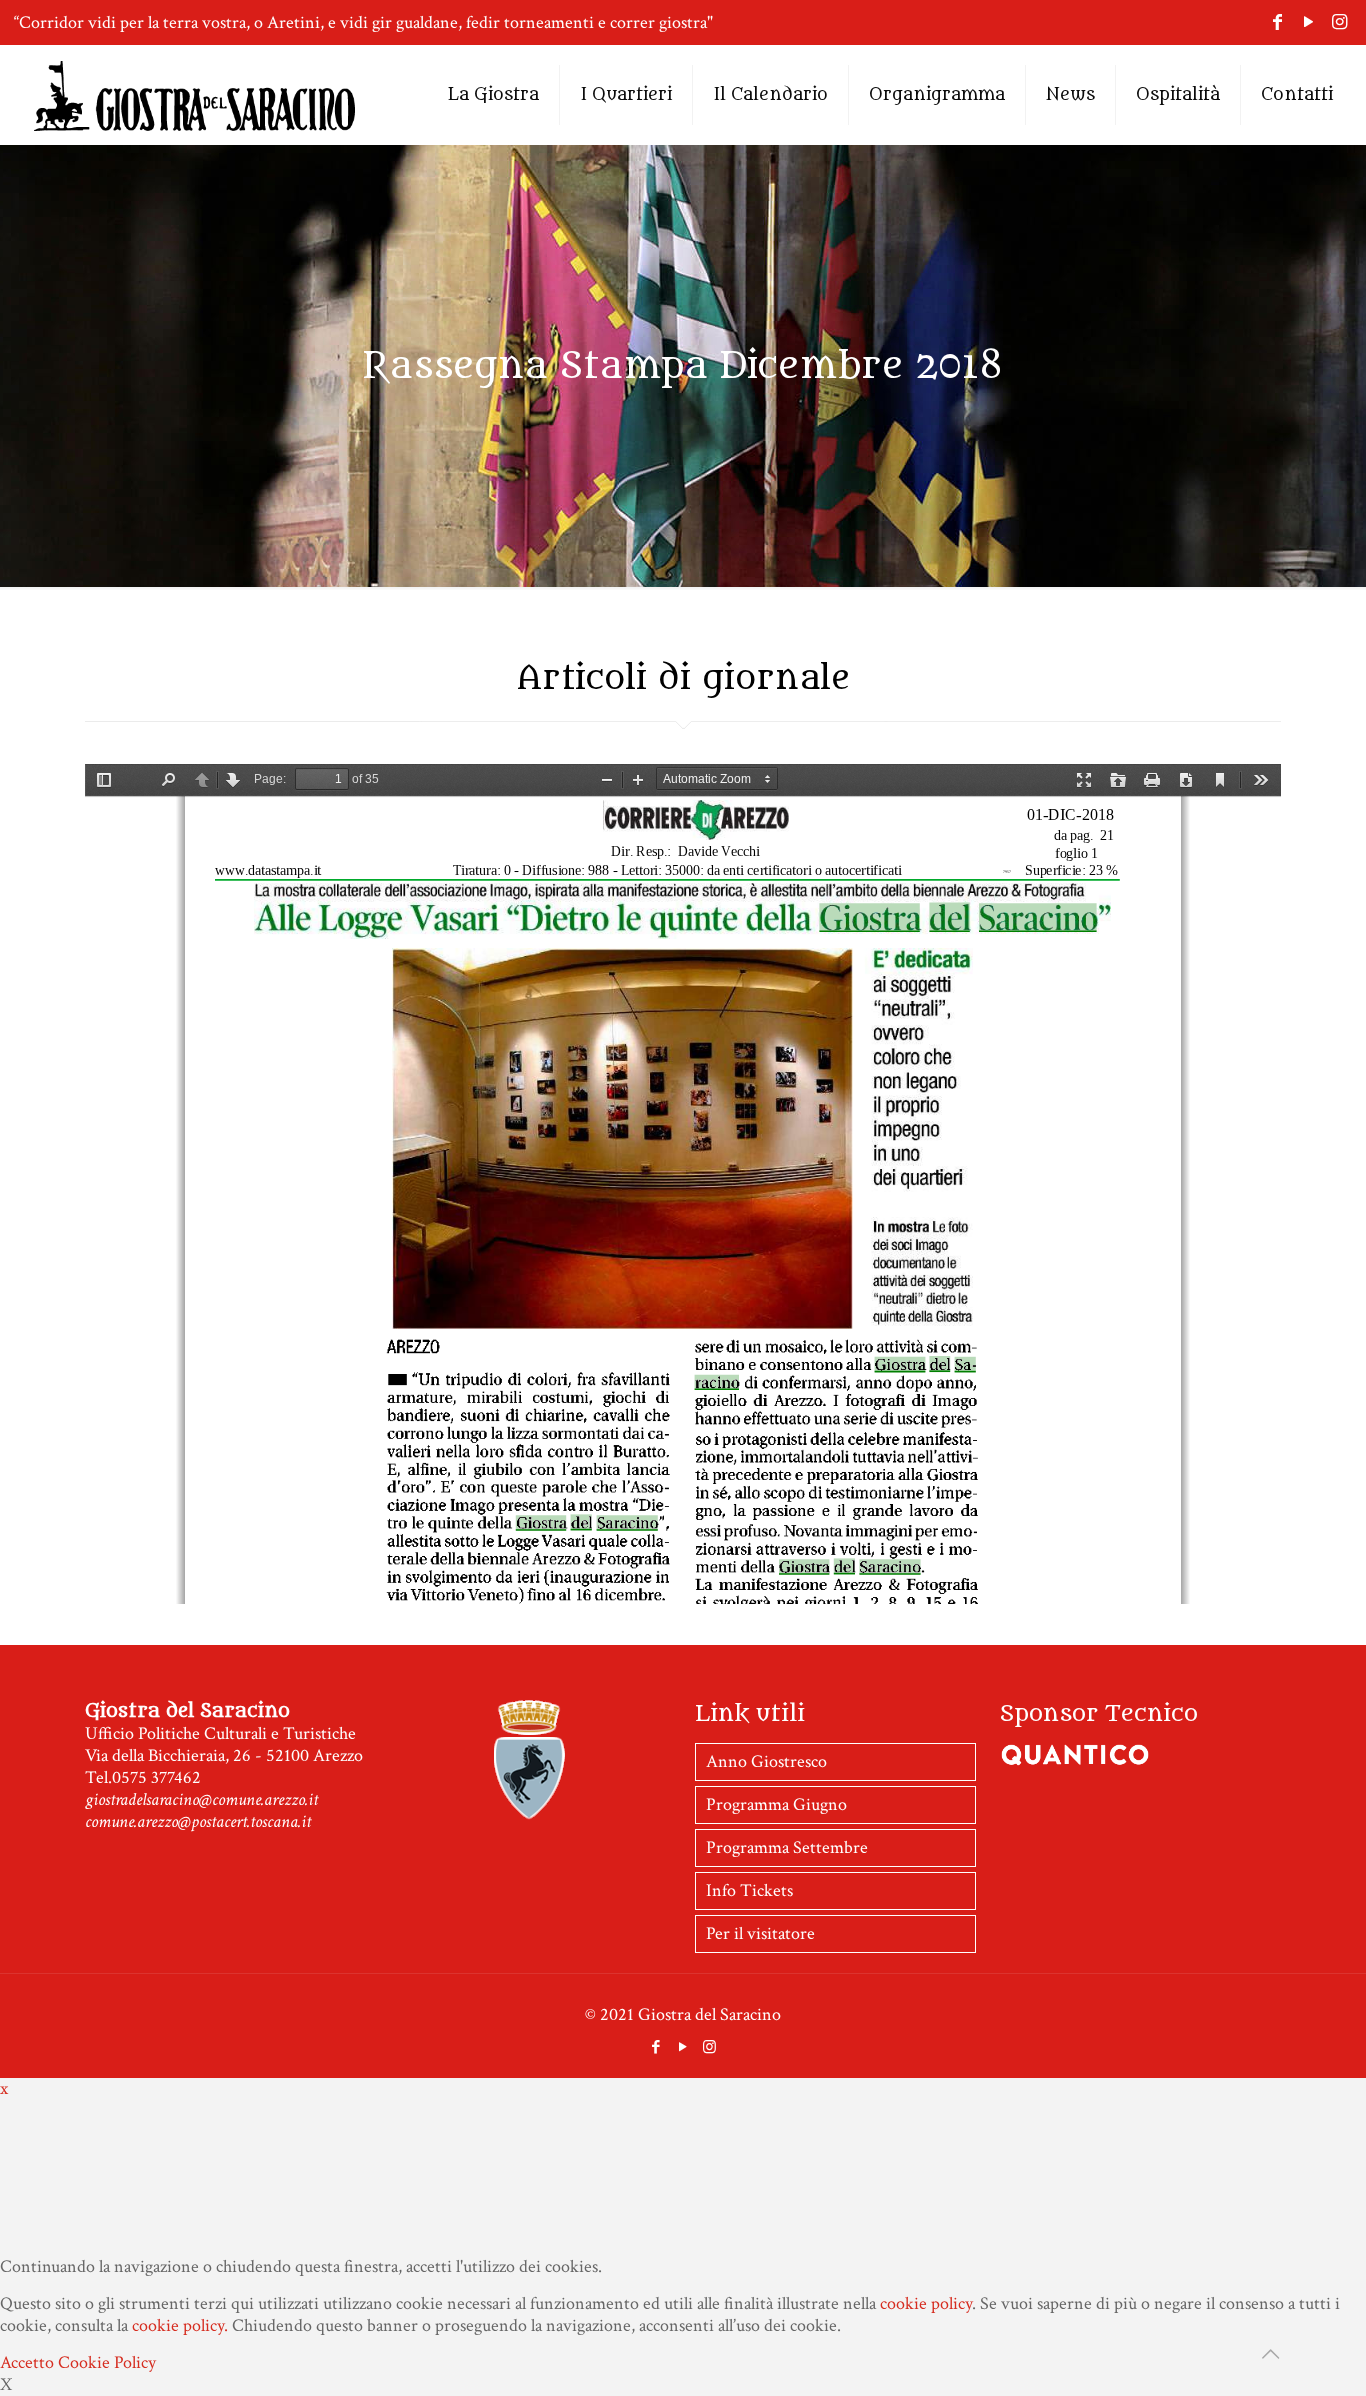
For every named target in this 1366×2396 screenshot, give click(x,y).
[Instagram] (1339, 22)
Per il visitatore (760, 2033)
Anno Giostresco (766, 1861)
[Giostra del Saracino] (194, 95)
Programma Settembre (787, 1947)
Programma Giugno (776, 1904)
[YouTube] (1308, 22)
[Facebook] (1277, 22)
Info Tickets (749, 1990)
